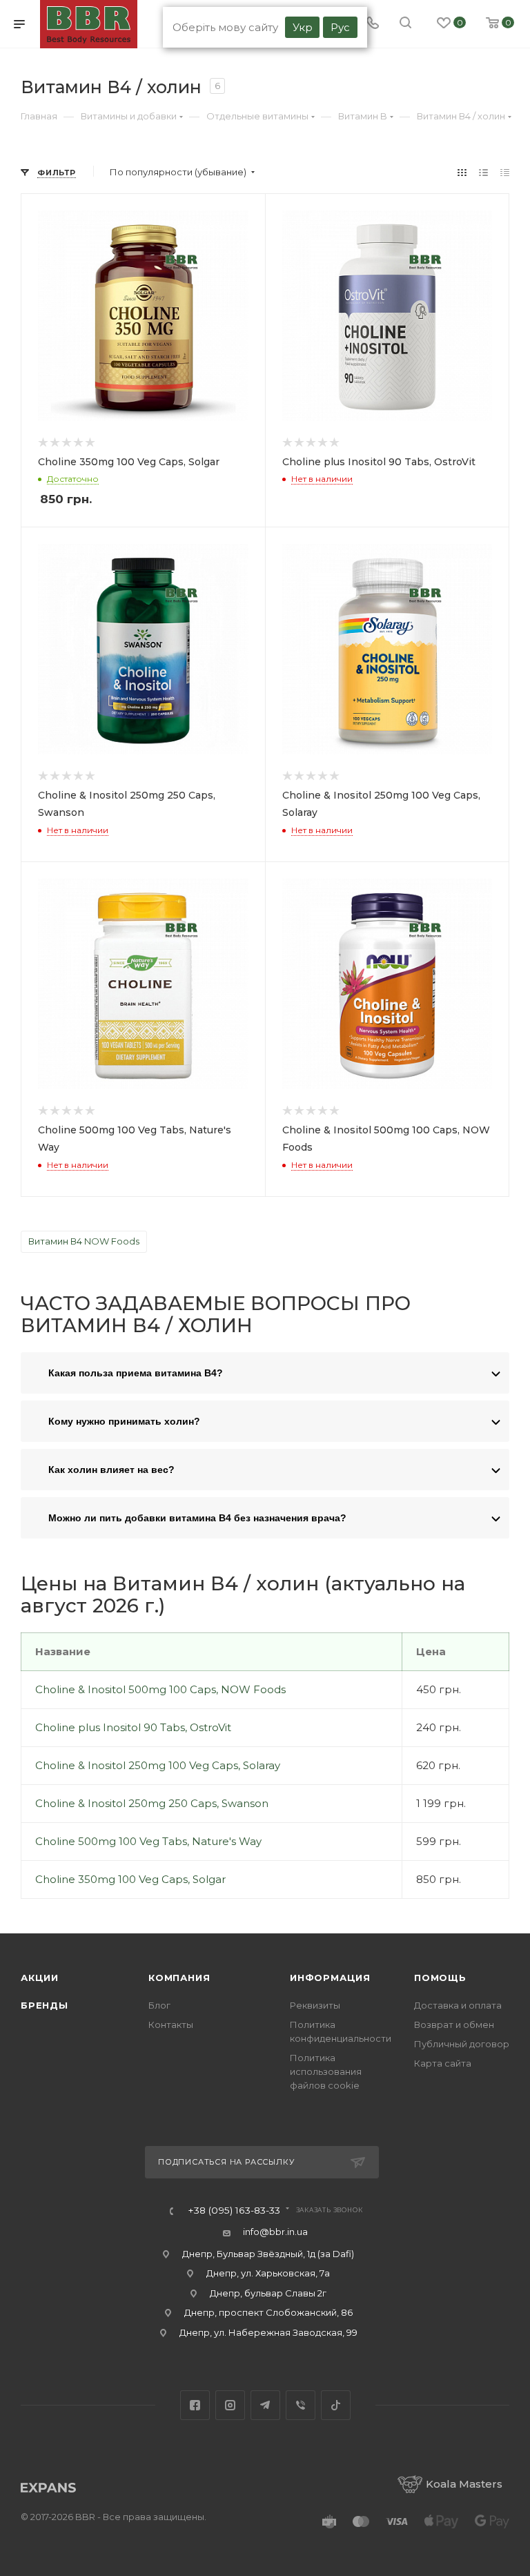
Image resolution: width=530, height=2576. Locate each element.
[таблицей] (505, 172)
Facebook (195, 2405)
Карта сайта (443, 2063)
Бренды (45, 2005)
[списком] (483, 172)
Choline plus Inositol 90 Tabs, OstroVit (133, 1727)
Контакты (171, 2024)
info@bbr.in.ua (275, 2232)
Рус (340, 27)
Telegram (265, 2405)
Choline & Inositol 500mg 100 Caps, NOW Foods (160, 1689)
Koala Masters (464, 2484)
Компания (179, 1978)
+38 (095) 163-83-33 (234, 2211)
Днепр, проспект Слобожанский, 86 (268, 2312)
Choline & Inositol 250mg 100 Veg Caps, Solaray (158, 1765)
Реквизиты (315, 2005)
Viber (301, 2405)
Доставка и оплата (458, 2005)
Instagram (230, 2405)
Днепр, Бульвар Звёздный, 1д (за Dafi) (268, 2254)
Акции (40, 1978)
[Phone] (373, 24)
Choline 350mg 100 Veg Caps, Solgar (130, 1879)
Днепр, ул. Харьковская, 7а (268, 2273)
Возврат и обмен (454, 2024)
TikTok (336, 2405)
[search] (405, 24)
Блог (159, 2005)
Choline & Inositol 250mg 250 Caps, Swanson (152, 1803)
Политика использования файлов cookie (326, 2071)
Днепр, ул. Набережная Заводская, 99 (268, 2332)
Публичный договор (462, 2044)
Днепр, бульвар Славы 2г (268, 2293)
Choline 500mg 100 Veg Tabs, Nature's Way (148, 1841)
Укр (303, 27)
